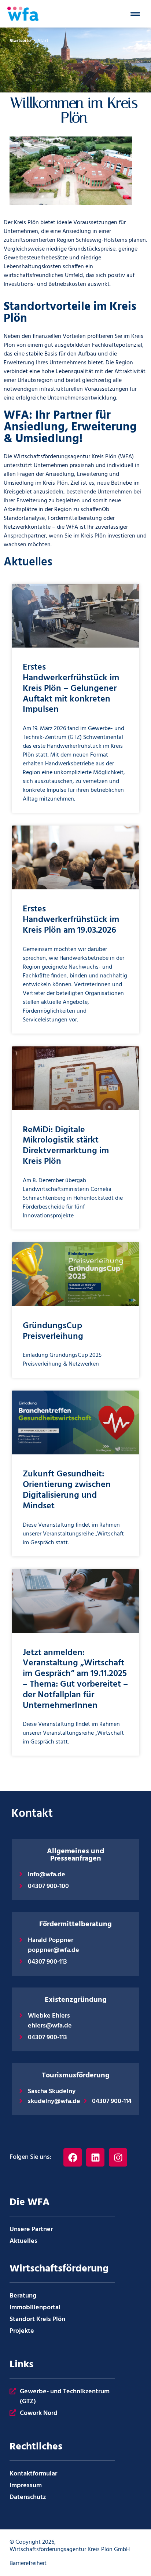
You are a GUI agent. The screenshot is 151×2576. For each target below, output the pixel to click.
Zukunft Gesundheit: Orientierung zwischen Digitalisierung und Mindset (67, 1490)
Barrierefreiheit (28, 2564)
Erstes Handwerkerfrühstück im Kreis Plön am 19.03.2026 (71, 920)
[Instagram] (118, 2157)
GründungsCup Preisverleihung (53, 1331)
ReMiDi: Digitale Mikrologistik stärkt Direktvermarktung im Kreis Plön (66, 1146)
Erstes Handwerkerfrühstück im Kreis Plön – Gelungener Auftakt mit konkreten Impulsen (71, 688)
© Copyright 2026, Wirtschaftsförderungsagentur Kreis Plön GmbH (70, 2546)
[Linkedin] (95, 2157)
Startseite (20, 41)
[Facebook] (73, 2157)
